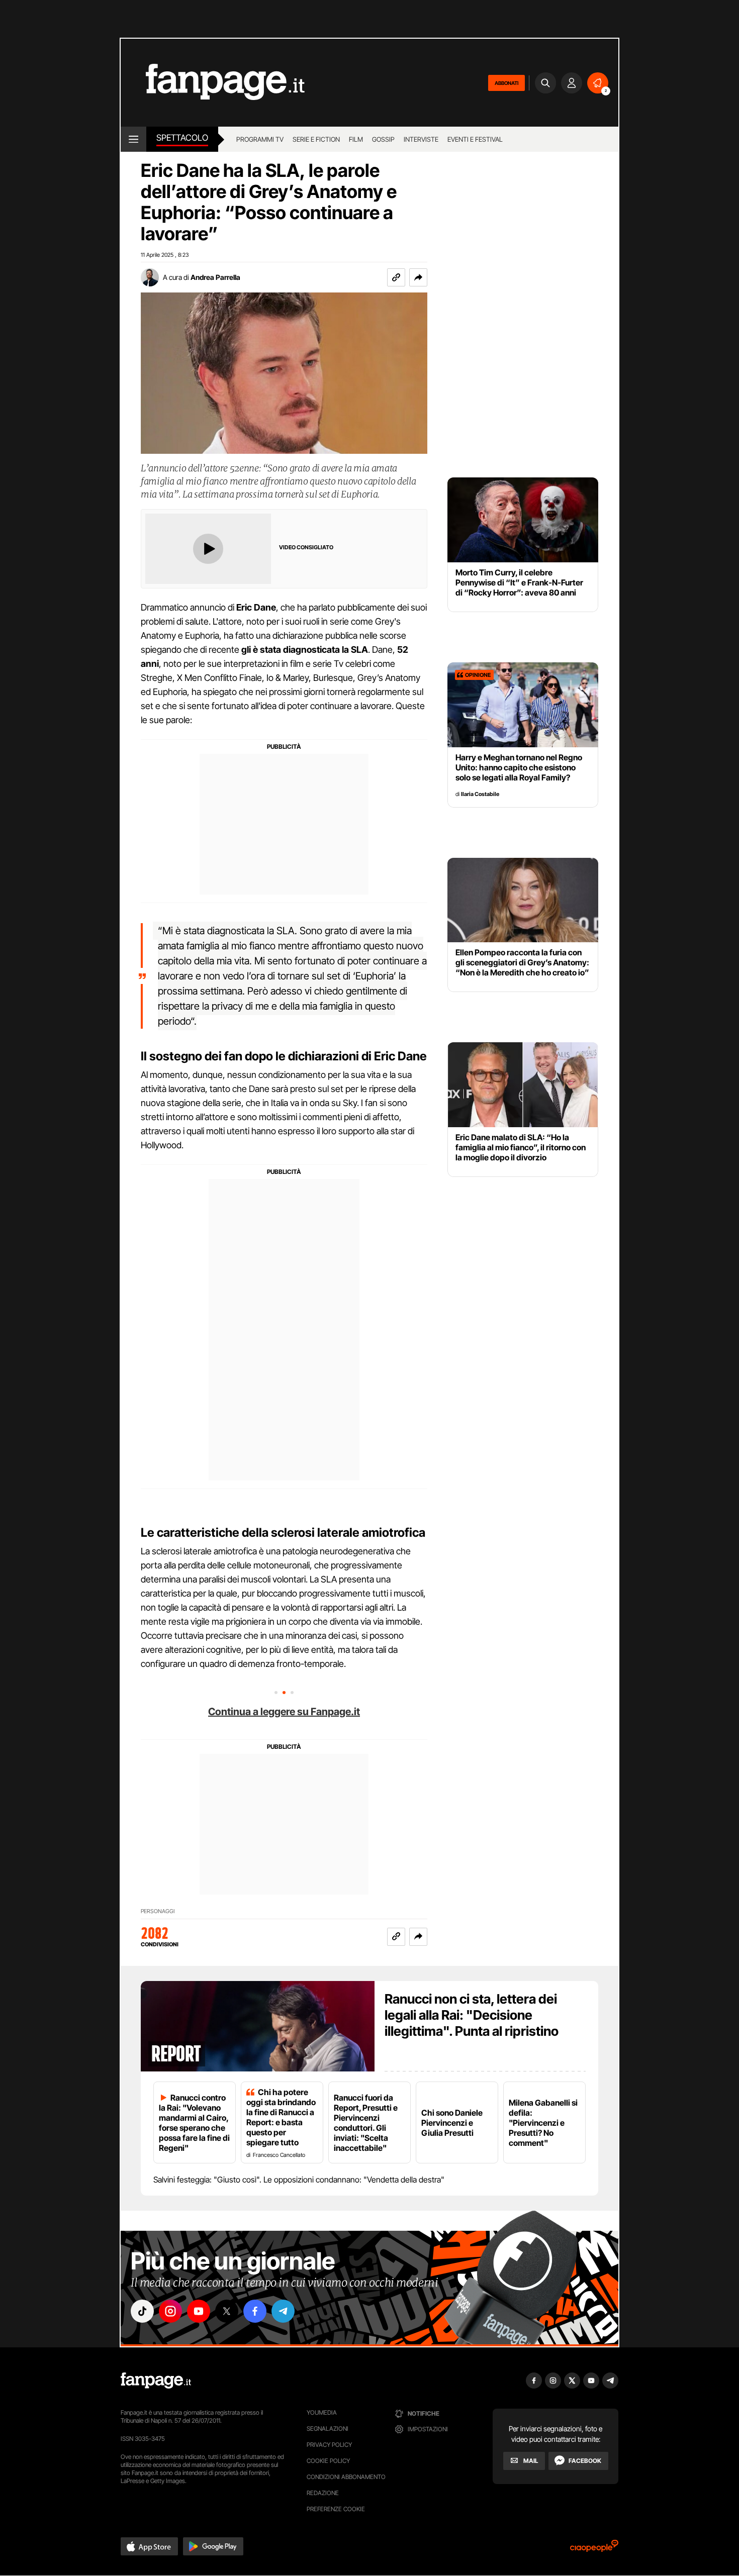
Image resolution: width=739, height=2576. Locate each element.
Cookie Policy (328, 2461)
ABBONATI (506, 83)
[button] (418, 277)
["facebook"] (255, 2311)
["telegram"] (283, 2311)
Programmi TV (260, 139)
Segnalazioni (328, 2429)
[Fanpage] (156, 2381)
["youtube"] (199, 2311)
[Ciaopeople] (594, 2549)
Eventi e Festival (475, 139)
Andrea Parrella (215, 277)
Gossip (383, 139)
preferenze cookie (336, 2509)
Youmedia (322, 2412)
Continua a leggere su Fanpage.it (284, 1712)
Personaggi (158, 1911)
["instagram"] (170, 2311)
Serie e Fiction (316, 139)
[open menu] (133, 139)
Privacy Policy (329, 2445)
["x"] (227, 2311)
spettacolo (182, 138)
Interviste (421, 139)
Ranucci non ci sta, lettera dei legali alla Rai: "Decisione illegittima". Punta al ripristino (472, 2015)
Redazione (323, 2493)
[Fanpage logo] (213, 83)
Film (356, 139)
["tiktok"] (142, 2311)
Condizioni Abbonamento (346, 2477)
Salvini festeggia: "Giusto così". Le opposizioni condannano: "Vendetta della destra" (299, 2179)
